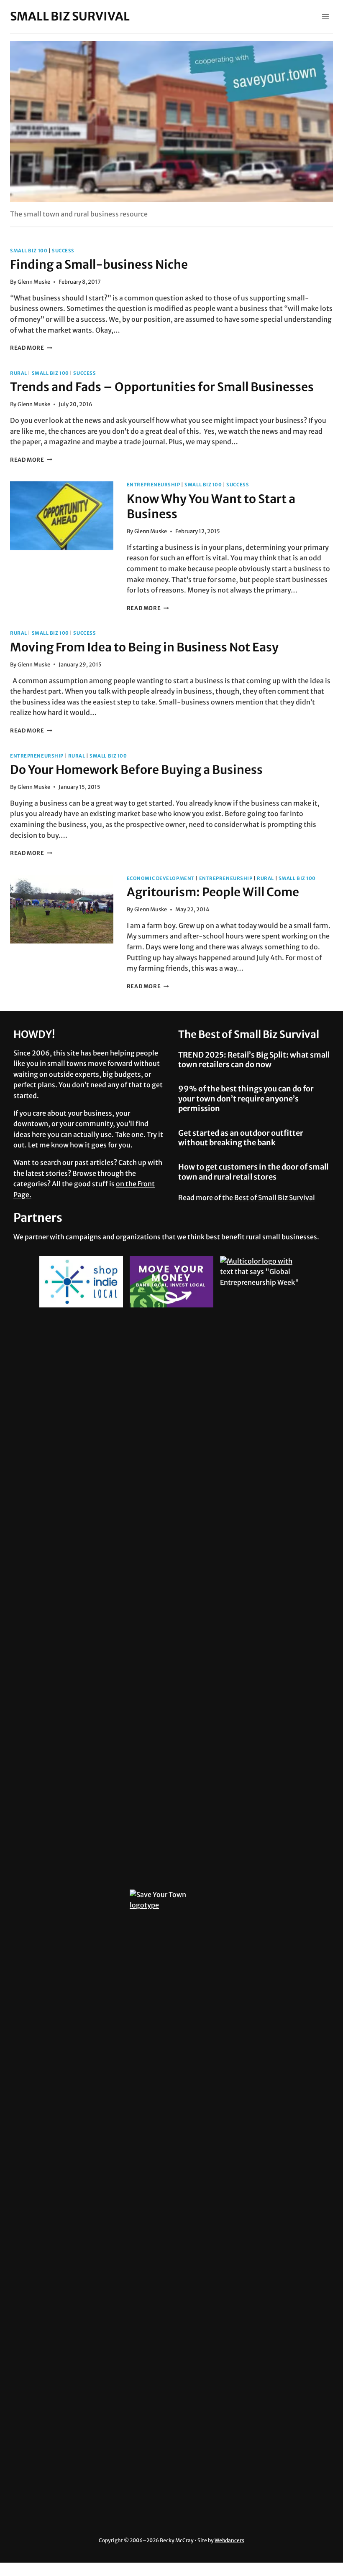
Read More (31, 348)
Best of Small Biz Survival (275, 1198)
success (63, 251)
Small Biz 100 (29, 251)
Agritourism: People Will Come (213, 892)
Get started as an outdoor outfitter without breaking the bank (241, 1138)
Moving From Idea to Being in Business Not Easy (144, 647)
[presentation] (62, 516)
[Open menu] (325, 17)
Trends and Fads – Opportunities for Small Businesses (162, 387)
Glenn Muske (34, 282)
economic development (161, 878)
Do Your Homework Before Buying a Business (136, 770)
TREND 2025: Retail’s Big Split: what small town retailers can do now (254, 1060)
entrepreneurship (154, 485)
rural (19, 373)
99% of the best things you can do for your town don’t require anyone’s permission (246, 1099)
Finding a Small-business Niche (99, 264)
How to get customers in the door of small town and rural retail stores (253, 1172)
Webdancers (229, 2540)
